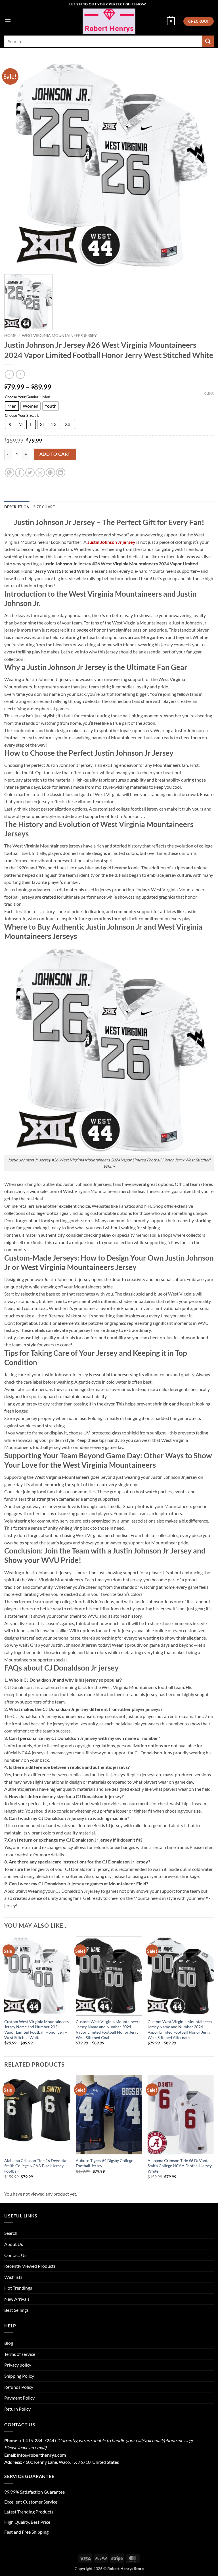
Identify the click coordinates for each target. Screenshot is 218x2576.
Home (10, 336)
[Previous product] (20, 374)
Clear (209, 393)
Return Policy (17, 2409)
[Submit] (208, 41)
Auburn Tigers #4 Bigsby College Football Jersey (104, 2163)
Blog (9, 2343)
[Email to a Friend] (40, 473)
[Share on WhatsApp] (10, 473)
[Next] (213, 1996)
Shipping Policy (19, 2376)
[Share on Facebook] (20, 473)
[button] (8, 21)
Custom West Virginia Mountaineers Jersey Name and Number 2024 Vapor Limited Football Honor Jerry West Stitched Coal (108, 2030)
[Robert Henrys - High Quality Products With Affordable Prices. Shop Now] (109, 21)
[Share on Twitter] (30, 473)
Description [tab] (17, 507)
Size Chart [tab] (44, 507)
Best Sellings (16, 2310)
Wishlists (13, 2277)
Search (11, 2233)
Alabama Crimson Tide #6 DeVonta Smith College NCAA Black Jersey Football (35, 2166)
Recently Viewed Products (30, 2266)
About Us (14, 2244)
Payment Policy (19, 2398)
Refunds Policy (19, 2387)
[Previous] (5, 1996)
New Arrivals (17, 2299)
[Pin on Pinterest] (50, 473)
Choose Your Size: (19, 416)
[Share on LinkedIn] (61, 473)
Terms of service (20, 2354)
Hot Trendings (18, 2288)
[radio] (12, 406)
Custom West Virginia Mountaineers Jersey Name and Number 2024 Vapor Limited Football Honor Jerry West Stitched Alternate (180, 2030)
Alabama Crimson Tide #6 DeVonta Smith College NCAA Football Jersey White (180, 2166)
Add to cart (55, 454)
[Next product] (9, 374)
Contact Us (15, 2255)
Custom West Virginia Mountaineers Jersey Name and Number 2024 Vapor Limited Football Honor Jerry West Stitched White (36, 2030)
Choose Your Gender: (22, 397)
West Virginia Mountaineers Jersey (59, 336)
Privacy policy (18, 2365)
